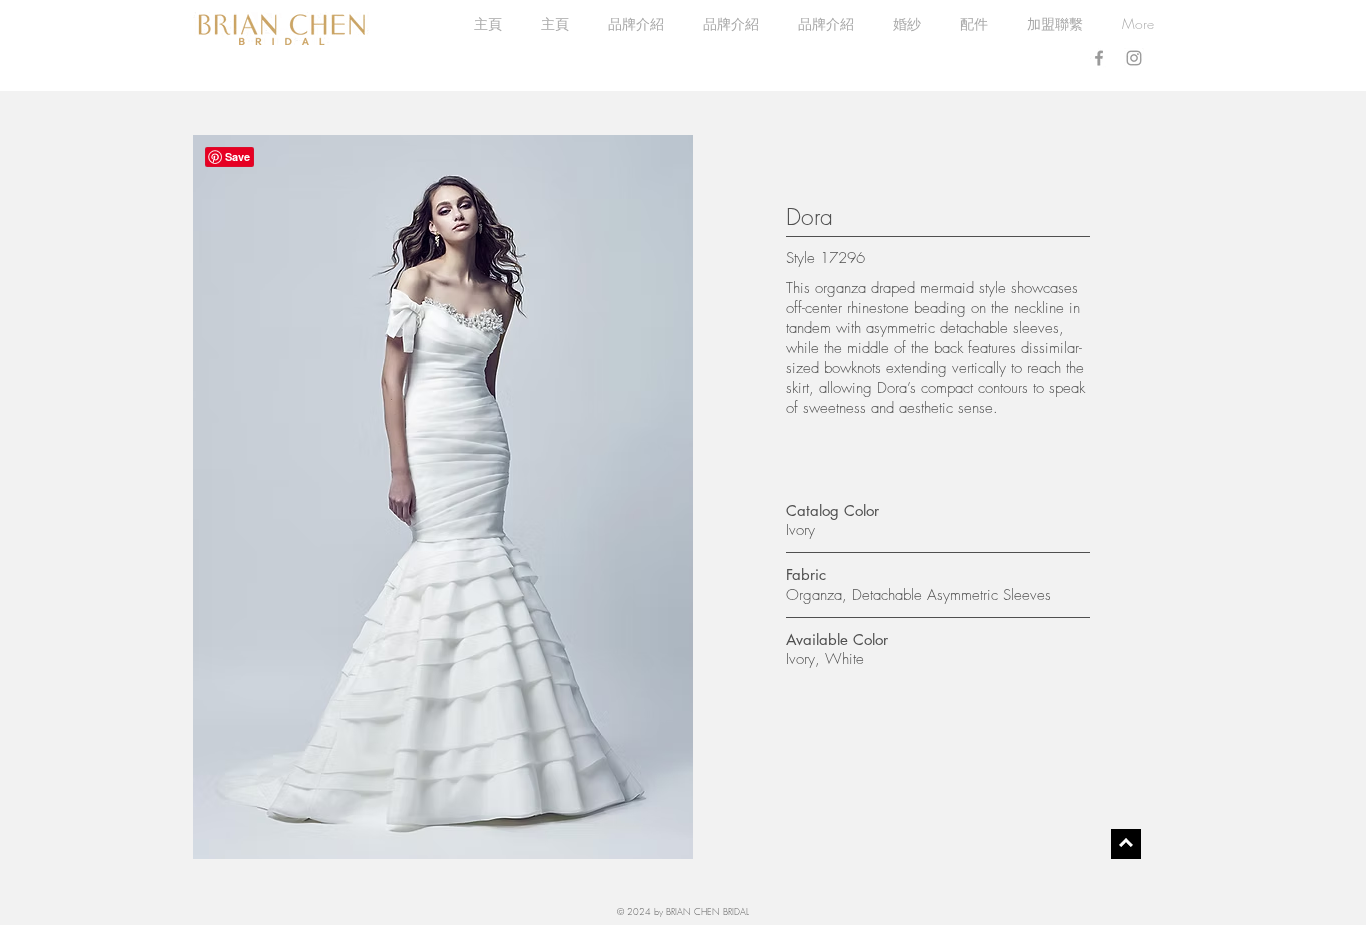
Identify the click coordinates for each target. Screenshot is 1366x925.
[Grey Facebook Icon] (1099, 58)
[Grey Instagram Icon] (1134, 58)
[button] (906, 24)
